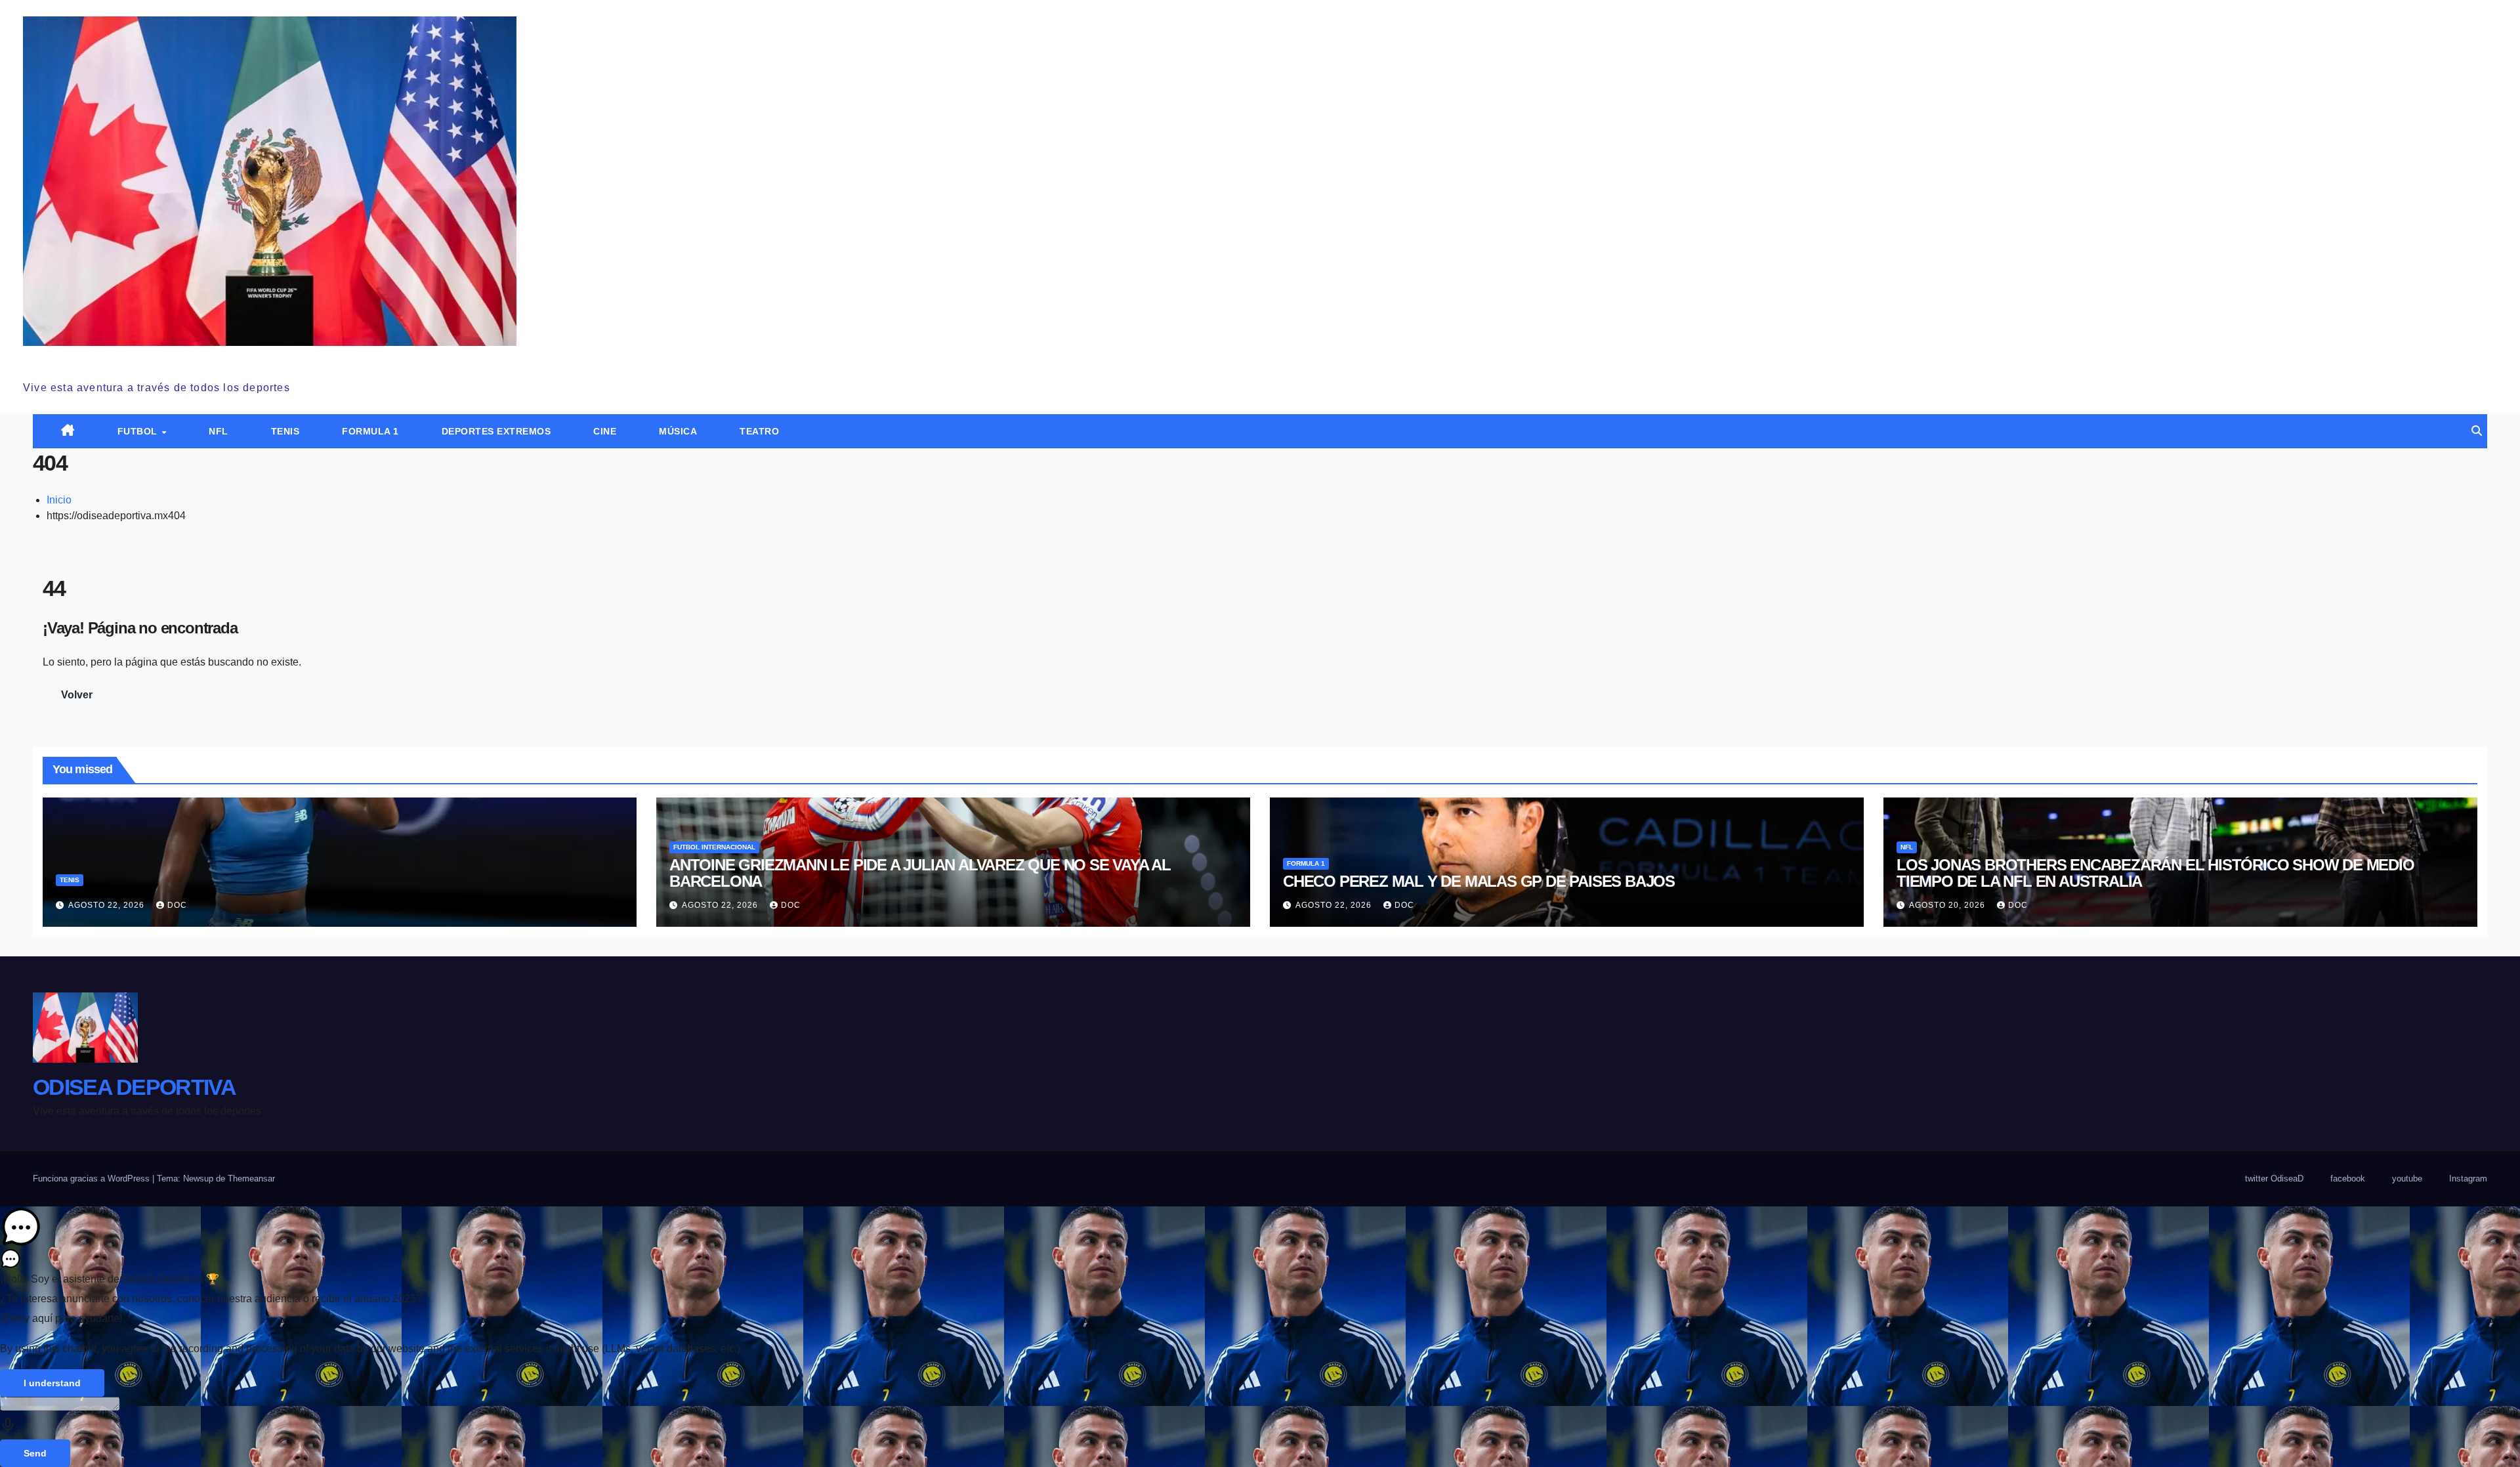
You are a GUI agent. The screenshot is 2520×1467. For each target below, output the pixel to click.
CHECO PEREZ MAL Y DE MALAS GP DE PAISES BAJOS (1479, 881)
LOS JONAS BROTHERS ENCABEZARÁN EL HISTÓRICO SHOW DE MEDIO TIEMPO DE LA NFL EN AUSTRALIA (2155, 873)
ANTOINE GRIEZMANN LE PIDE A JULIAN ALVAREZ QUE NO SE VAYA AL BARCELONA (920, 873)
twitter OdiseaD (2274, 1179)
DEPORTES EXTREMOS (496, 431)
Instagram (2468, 1179)
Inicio (59, 500)
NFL (219, 431)
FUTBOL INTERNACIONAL (714, 847)
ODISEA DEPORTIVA (124, 360)
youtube (2407, 1179)
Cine (605, 431)
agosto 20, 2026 (1948, 905)
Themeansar (251, 1179)
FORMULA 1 (370, 431)
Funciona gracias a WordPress (93, 1179)
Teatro (759, 431)
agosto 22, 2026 (108, 905)
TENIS (285, 431)
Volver (77, 695)
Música (678, 431)
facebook (2348, 1179)
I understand (52, 1383)
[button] (2477, 431)
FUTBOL (139, 431)
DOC (177, 905)
